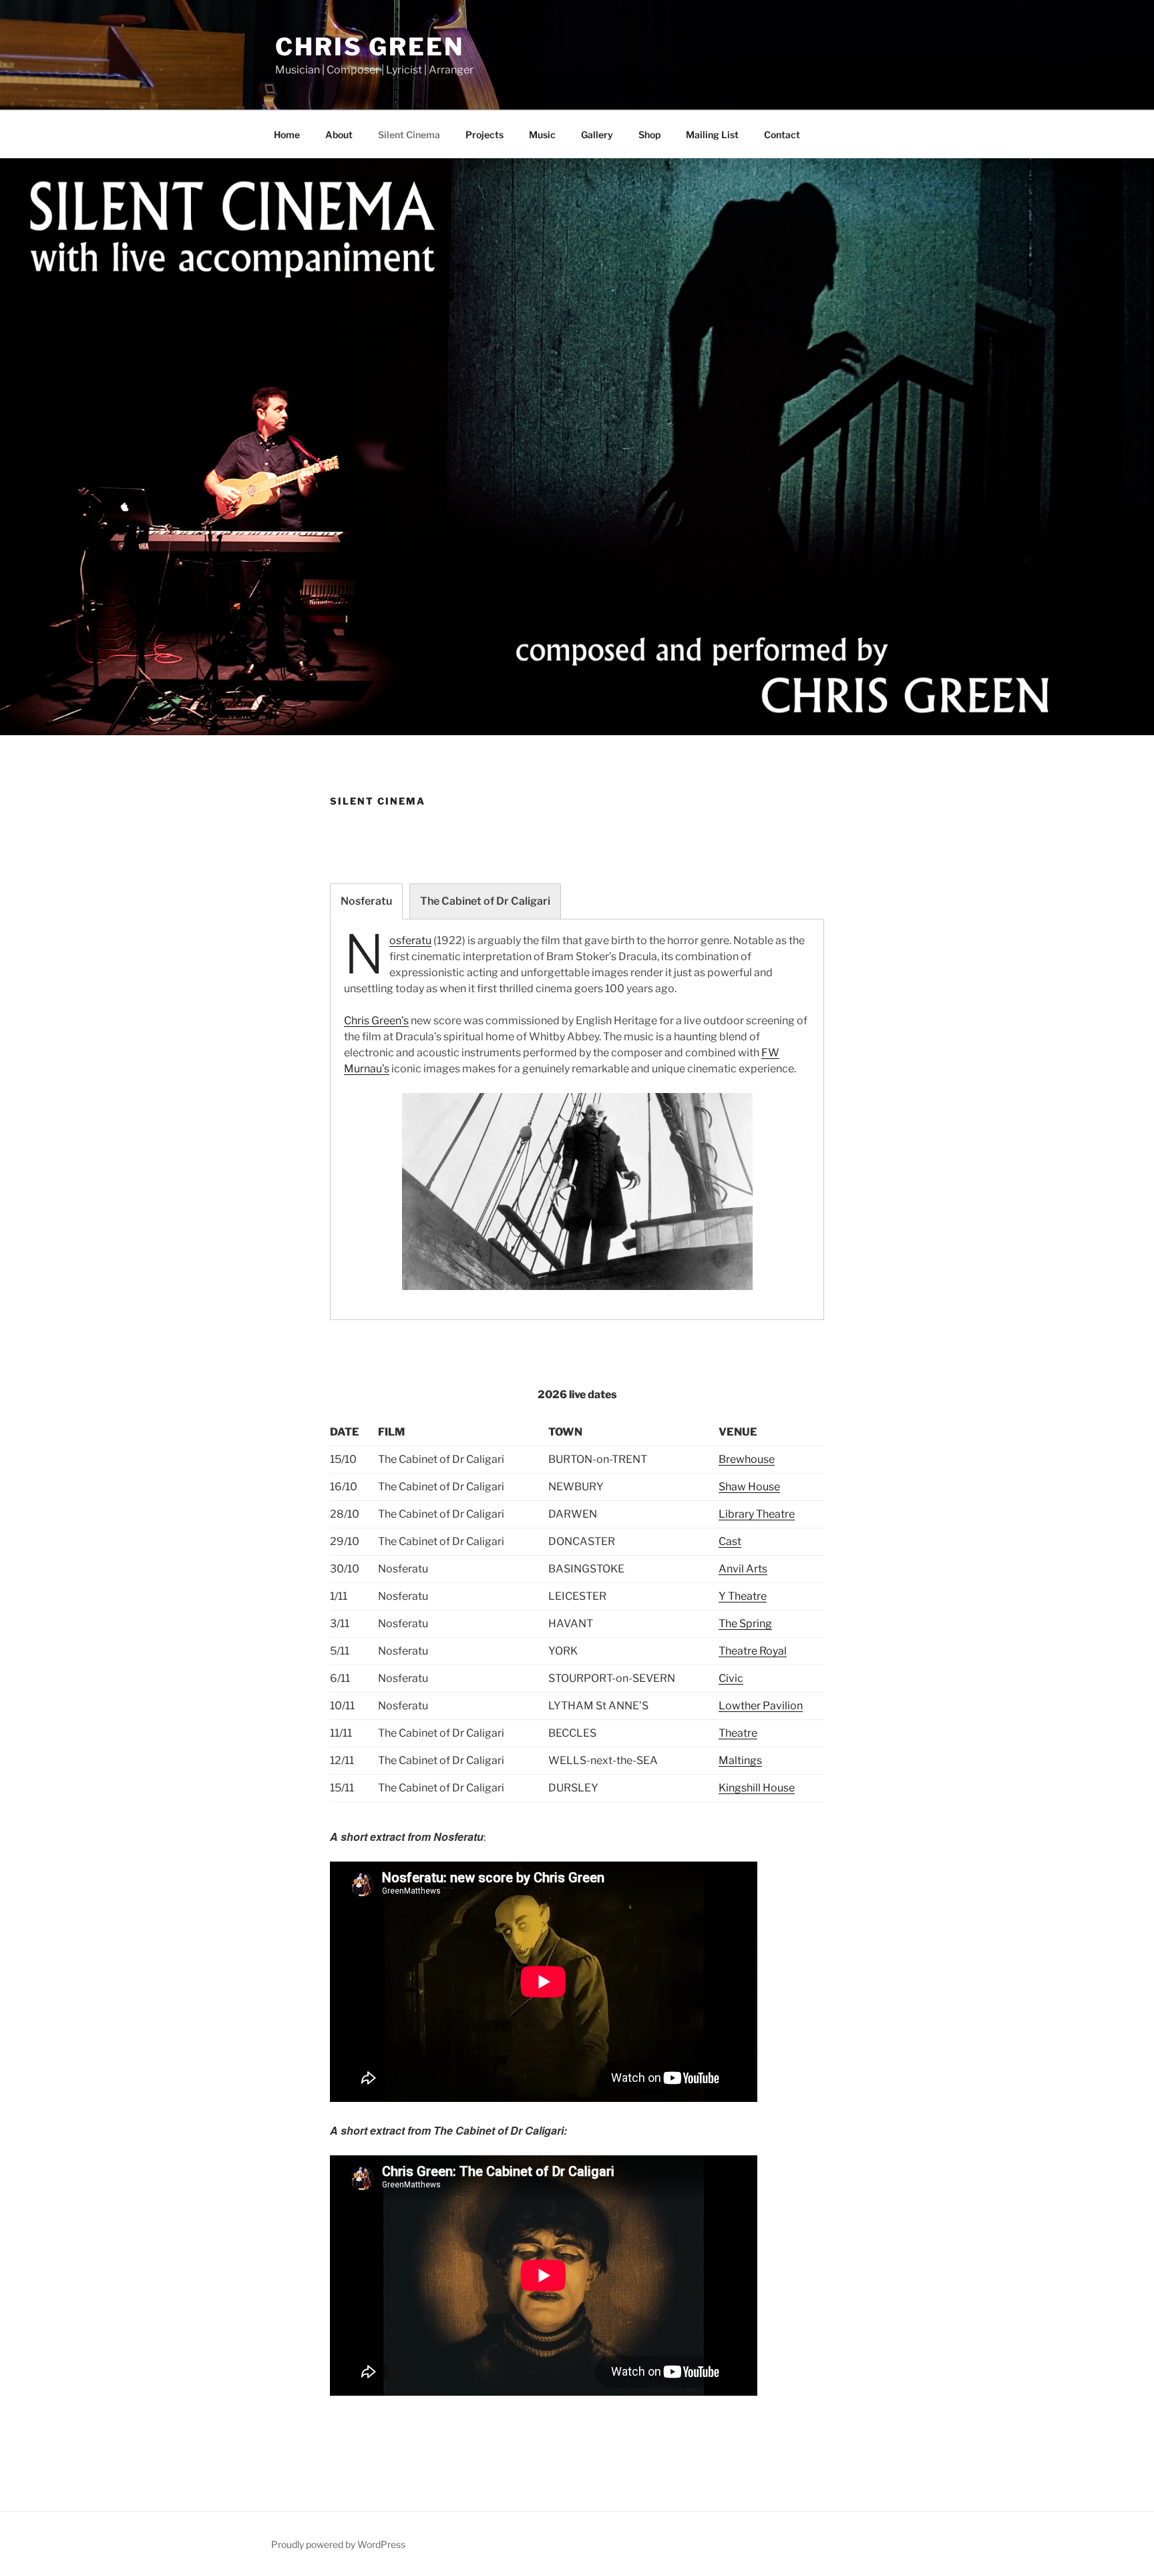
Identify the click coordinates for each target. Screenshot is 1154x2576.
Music (542, 135)
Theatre (738, 1733)
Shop (649, 135)
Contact (782, 135)
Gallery (597, 135)
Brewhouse (747, 1459)
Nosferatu (410, 940)
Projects (485, 135)
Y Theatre (743, 1596)
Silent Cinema (409, 135)
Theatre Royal (753, 1651)
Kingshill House (757, 1788)
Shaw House (749, 1487)
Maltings (740, 1760)
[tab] (366, 901)
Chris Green (370, 47)
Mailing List (712, 135)
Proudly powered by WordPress (338, 2544)
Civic (731, 1678)
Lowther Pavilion (761, 1706)
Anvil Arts (743, 1569)
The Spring (745, 1624)
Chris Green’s (376, 1021)
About (339, 135)
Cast (730, 1541)
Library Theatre (757, 1514)
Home (287, 135)
